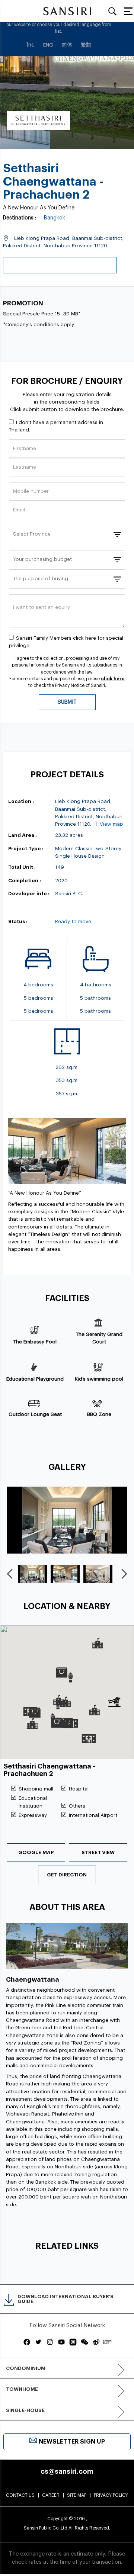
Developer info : (29, 894)
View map (111, 824)
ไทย (31, 45)
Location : (21, 801)
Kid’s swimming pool (99, 1379)
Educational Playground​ (35, 1379)
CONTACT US (20, 2495)
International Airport (93, 1815)
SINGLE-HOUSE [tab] (25, 2410)
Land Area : (23, 835)
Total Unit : (22, 867)
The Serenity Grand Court (99, 1338)
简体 (67, 45)
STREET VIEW (98, 1852)
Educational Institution (33, 1802)
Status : (18, 921)
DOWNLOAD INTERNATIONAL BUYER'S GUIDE (66, 2299)
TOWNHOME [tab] (22, 2389)
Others (77, 1806)
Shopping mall (36, 1789)
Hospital (79, 1789)
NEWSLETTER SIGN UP (72, 2442)
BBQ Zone (99, 1414)
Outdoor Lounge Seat (35, 1414)
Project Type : (26, 849)
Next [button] (125, 1574)
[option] (67, 1520)
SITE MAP (77, 2495)
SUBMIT (67, 702)
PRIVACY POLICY (111, 2495)
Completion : (25, 881)
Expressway (33, 1815)
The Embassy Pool (35, 1342)
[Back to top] (117, 2553)
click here (113, 679)
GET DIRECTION (67, 1875)
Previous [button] (11, 1574)
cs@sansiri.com (67, 2471)
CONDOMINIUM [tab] (26, 2368)
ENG (48, 45)
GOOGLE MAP (36, 1852)
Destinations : (20, 218)
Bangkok (55, 218)
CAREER (51, 2495)
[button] (67, 1679)
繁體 (86, 45)
